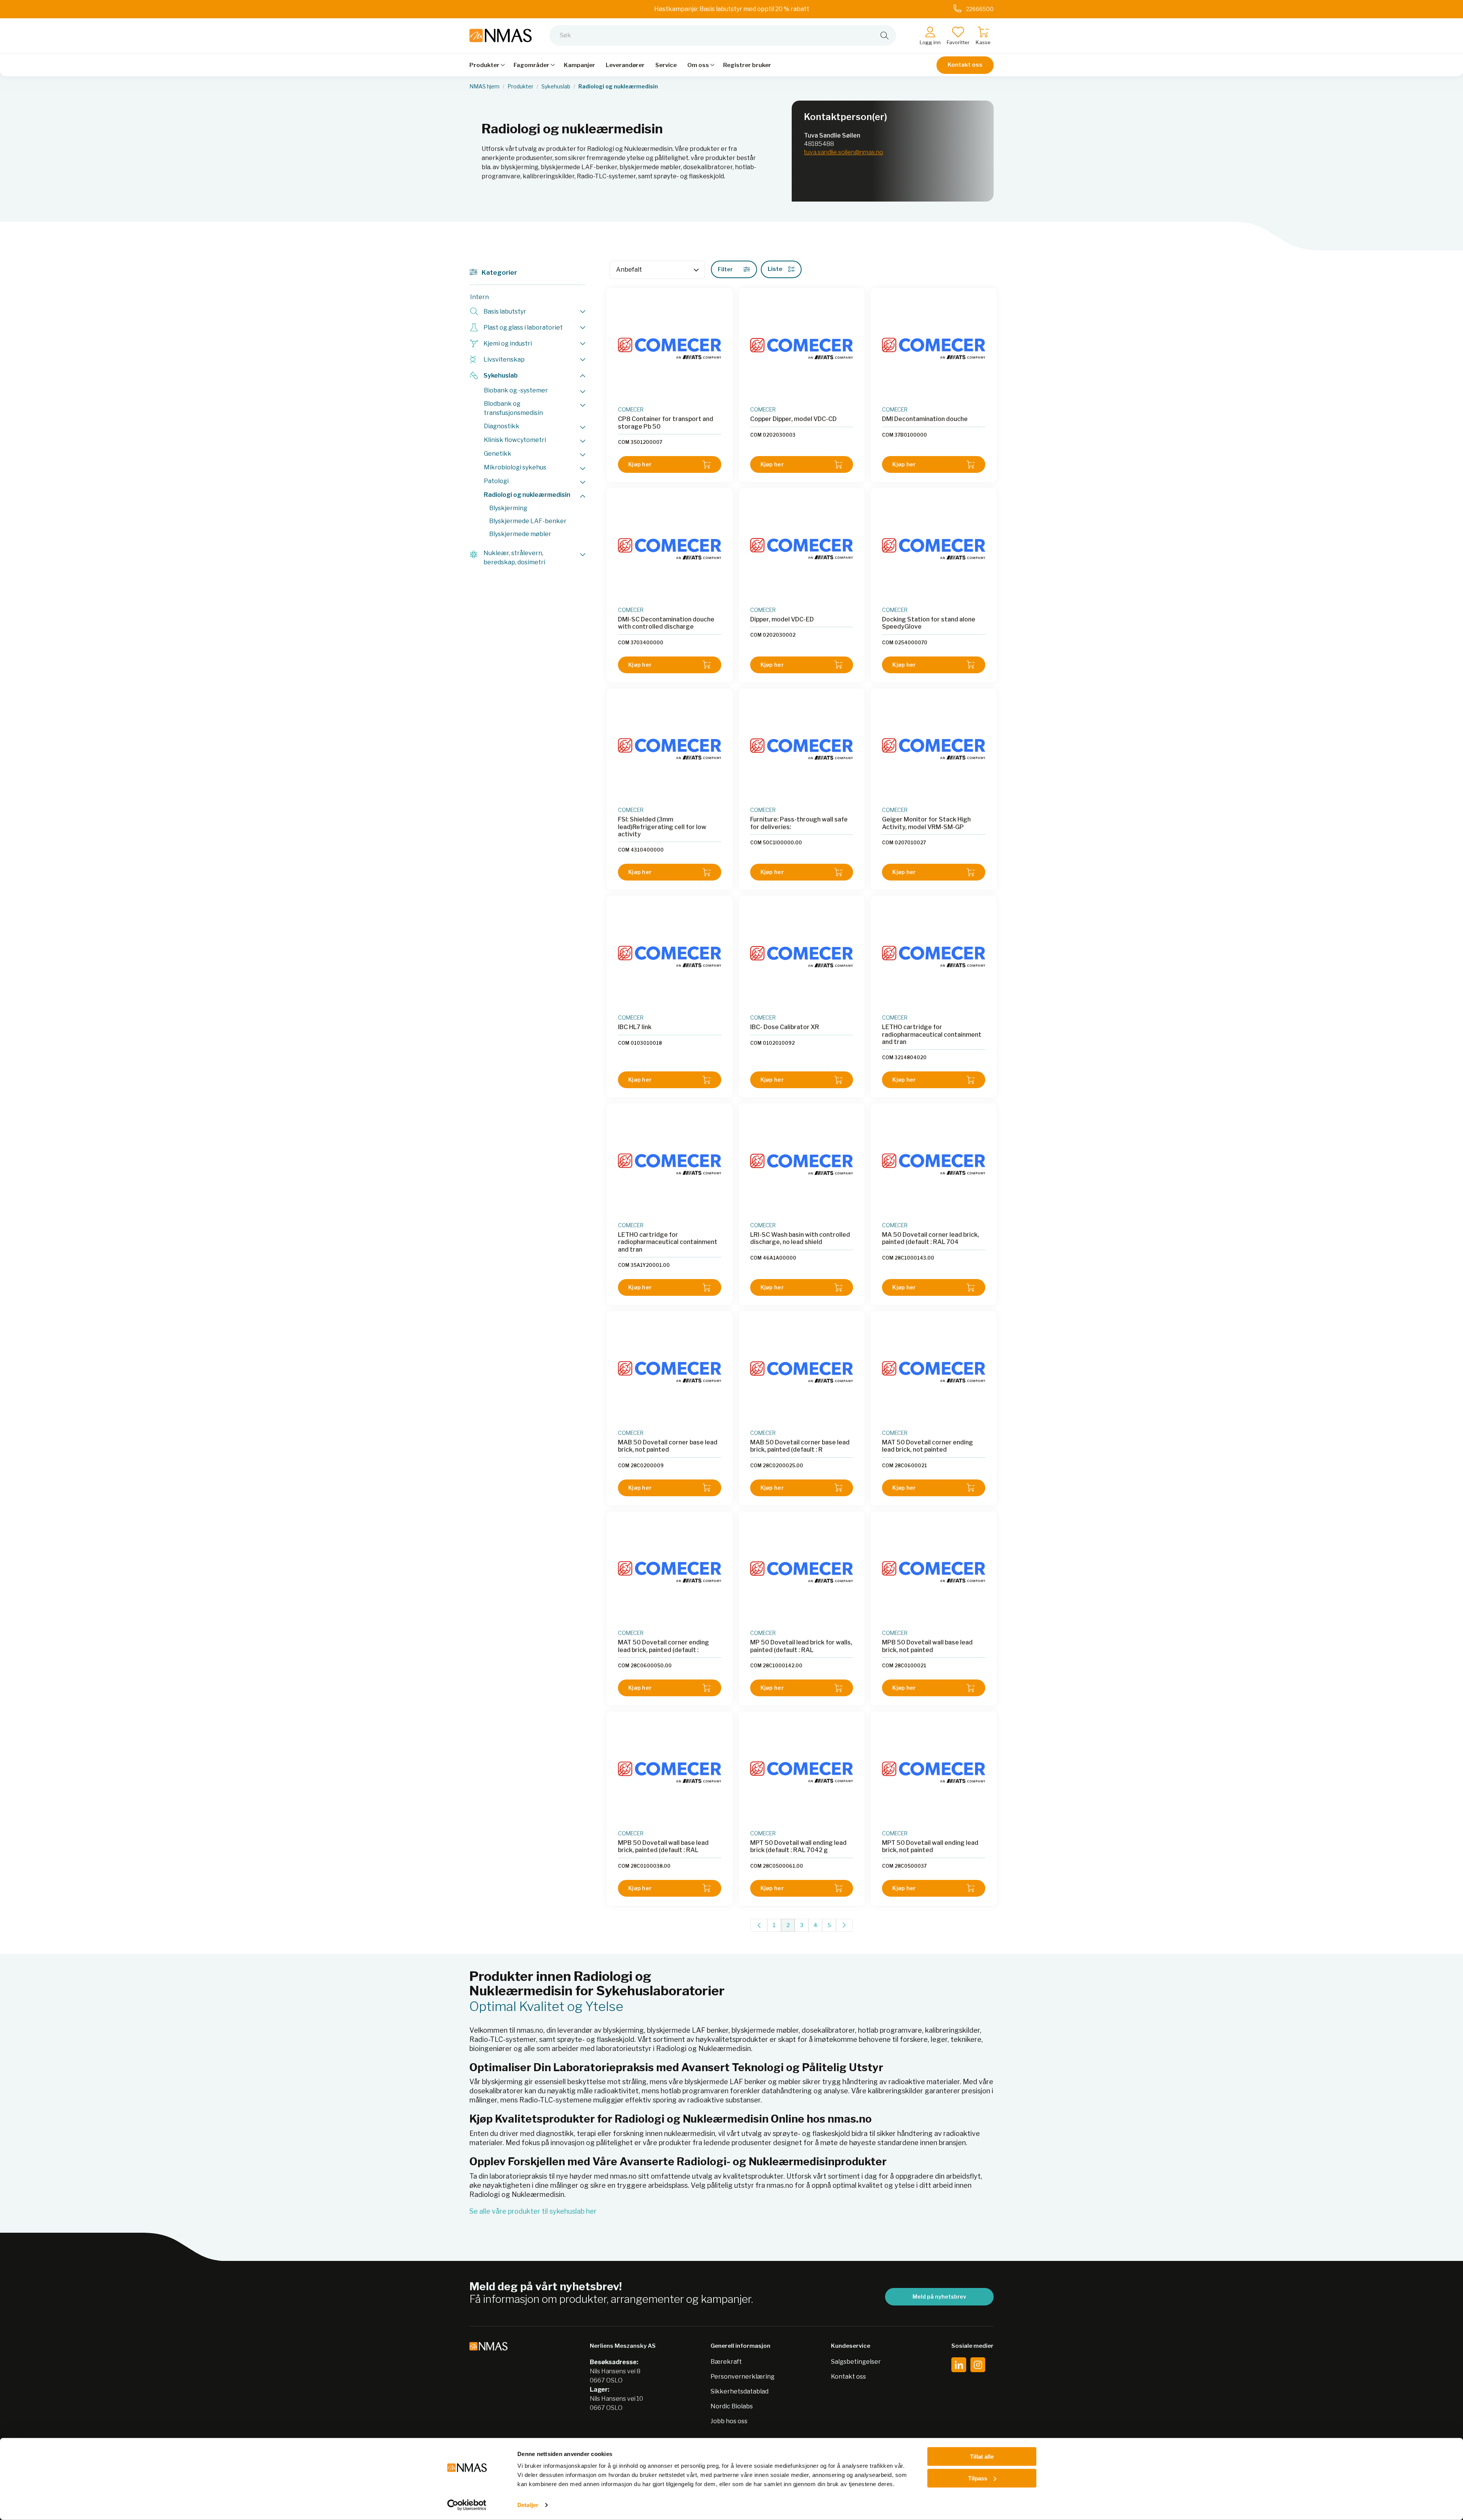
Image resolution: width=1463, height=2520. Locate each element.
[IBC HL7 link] (670, 957)
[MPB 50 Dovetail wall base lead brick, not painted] (934, 1572)
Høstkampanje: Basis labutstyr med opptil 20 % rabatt (732, 9)
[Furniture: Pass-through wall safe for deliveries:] (802, 749)
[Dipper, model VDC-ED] (802, 549)
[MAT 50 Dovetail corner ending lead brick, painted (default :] (670, 1572)
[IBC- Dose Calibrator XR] (802, 957)
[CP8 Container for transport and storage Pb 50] (670, 349)
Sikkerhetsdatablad (740, 2391)
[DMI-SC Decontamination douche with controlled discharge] (670, 549)
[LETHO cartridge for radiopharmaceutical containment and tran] (934, 957)
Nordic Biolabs (732, 2406)
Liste (775, 269)
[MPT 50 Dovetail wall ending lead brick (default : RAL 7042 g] (802, 1772)
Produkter (520, 86)
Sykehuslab (556, 86)
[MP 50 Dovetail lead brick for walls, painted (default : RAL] (802, 1572)
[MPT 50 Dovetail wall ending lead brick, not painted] (934, 1772)
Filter (725, 269)
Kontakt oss (965, 65)
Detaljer (528, 2505)
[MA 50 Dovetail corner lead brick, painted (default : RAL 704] (934, 1164)
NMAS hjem (484, 86)
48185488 (819, 144)
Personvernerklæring (743, 2377)
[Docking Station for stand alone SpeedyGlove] (934, 549)
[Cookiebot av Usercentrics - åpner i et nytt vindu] (467, 2505)
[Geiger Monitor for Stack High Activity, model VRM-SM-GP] (934, 749)
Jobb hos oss (729, 2421)
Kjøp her (640, 464)
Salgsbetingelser (856, 2362)
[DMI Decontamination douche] (934, 349)
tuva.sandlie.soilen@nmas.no (844, 152)
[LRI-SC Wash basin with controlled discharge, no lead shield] (802, 1164)
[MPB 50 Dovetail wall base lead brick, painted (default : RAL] (670, 1772)
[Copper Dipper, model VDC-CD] (802, 349)
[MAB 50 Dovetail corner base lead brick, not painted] (670, 1372)
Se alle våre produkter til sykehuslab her (533, 2211)
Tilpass (978, 2478)
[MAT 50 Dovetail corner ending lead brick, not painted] (934, 1372)
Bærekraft (726, 2362)
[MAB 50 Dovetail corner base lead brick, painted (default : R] (802, 1372)
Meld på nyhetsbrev (939, 2297)
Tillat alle (982, 2457)
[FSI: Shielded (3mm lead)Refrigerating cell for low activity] (670, 749)
